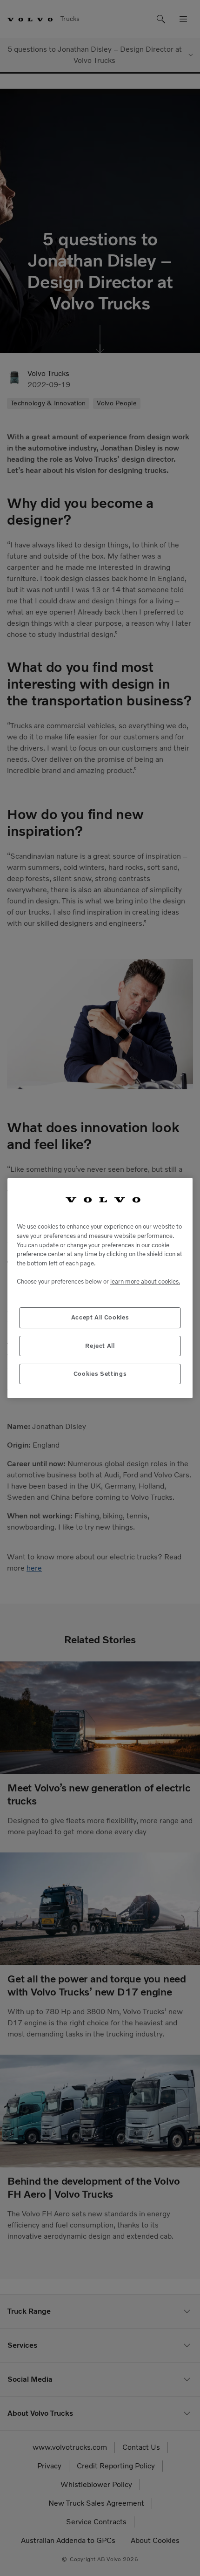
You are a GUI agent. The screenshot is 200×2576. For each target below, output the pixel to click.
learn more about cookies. (145, 1281)
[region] (100, 1288)
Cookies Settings (100, 1374)
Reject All (100, 1346)
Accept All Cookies (100, 1317)
